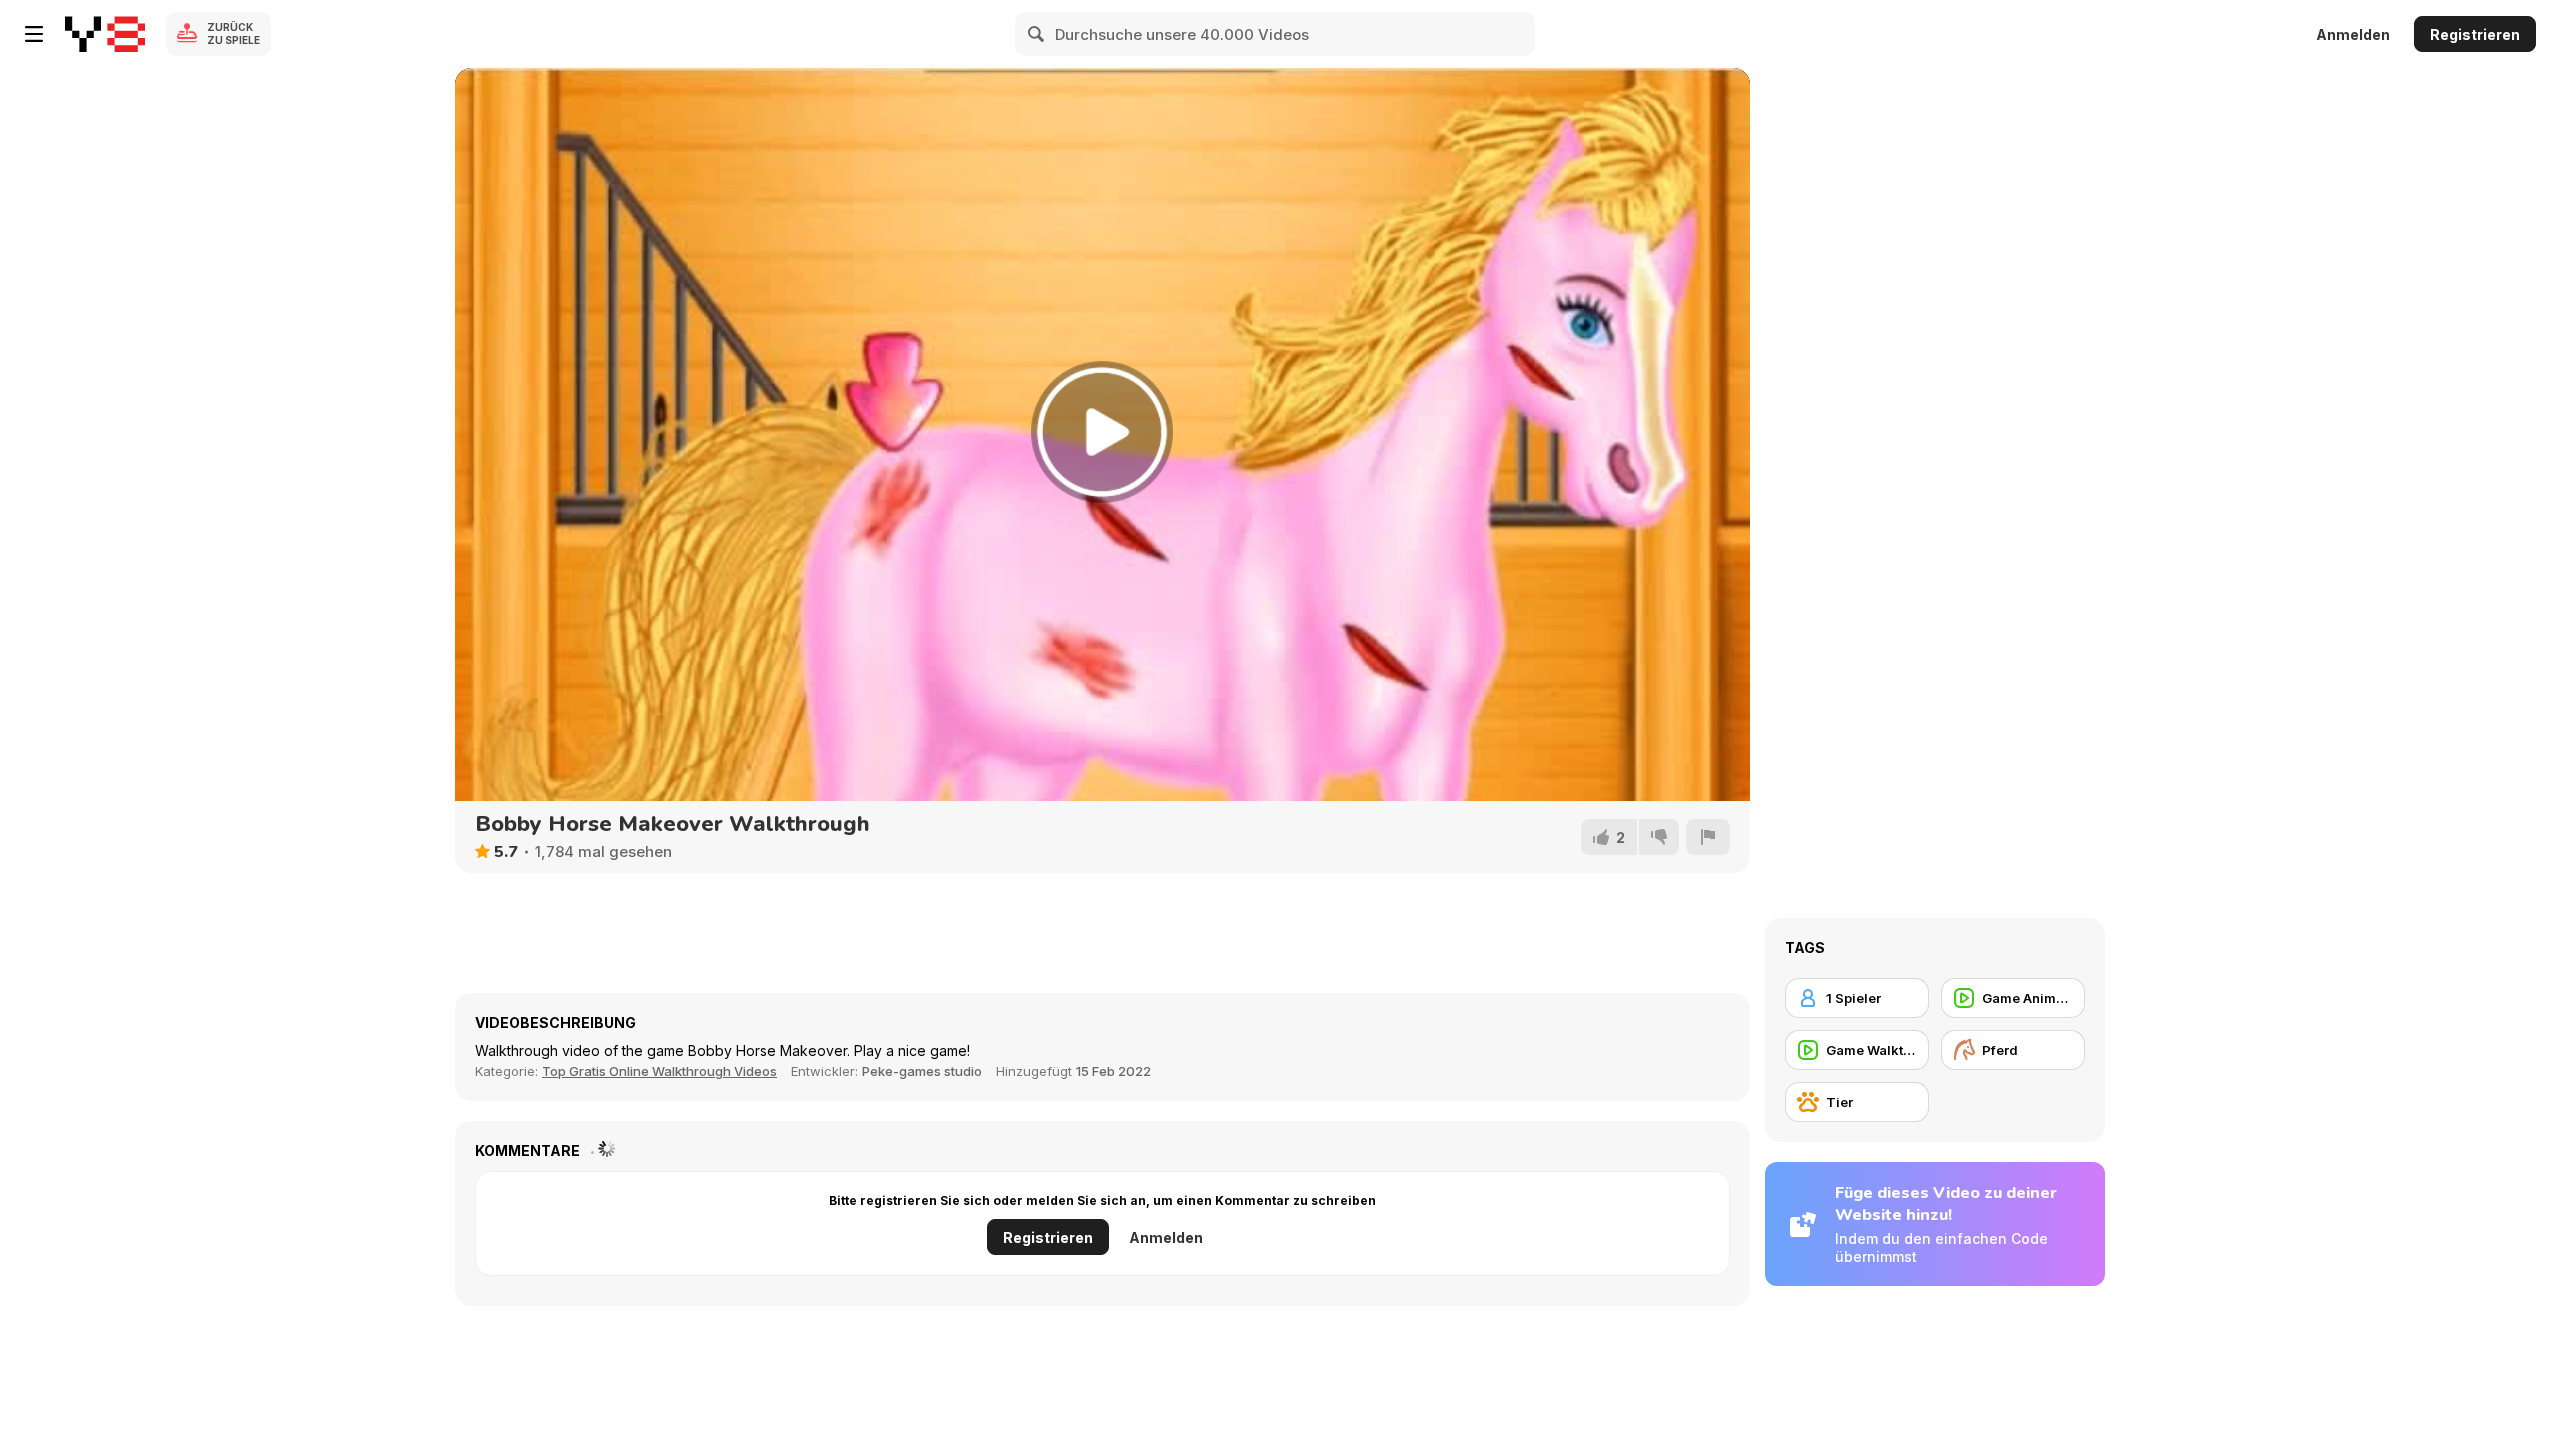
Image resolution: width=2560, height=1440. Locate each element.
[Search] (1037, 34)
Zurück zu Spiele (233, 33)
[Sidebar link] (34, 34)
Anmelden (2353, 34)
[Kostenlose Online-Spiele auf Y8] (105, 34)
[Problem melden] (1708, 837)
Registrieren (2475, 34)
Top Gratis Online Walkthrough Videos (659, 1071)
